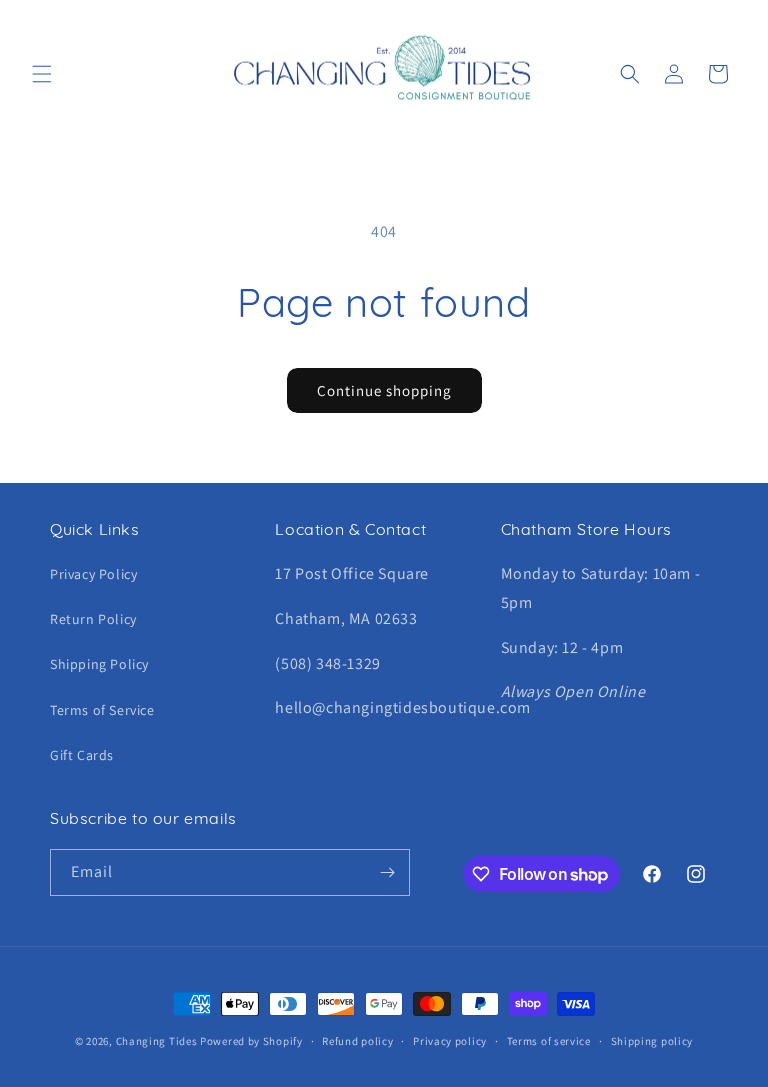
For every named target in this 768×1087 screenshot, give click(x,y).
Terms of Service (102, 710)
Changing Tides (157, 1041)
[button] (42, 74)
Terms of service (549, 1041)
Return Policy (93, 619)
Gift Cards (82, 755)
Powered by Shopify (251, 1041)
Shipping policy (652, 1041)
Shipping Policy (99, 664)
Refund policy (357, 1041)
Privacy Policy (93, 574)
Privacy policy (450, 1041)
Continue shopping (384, 390)
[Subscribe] (387, 872)
